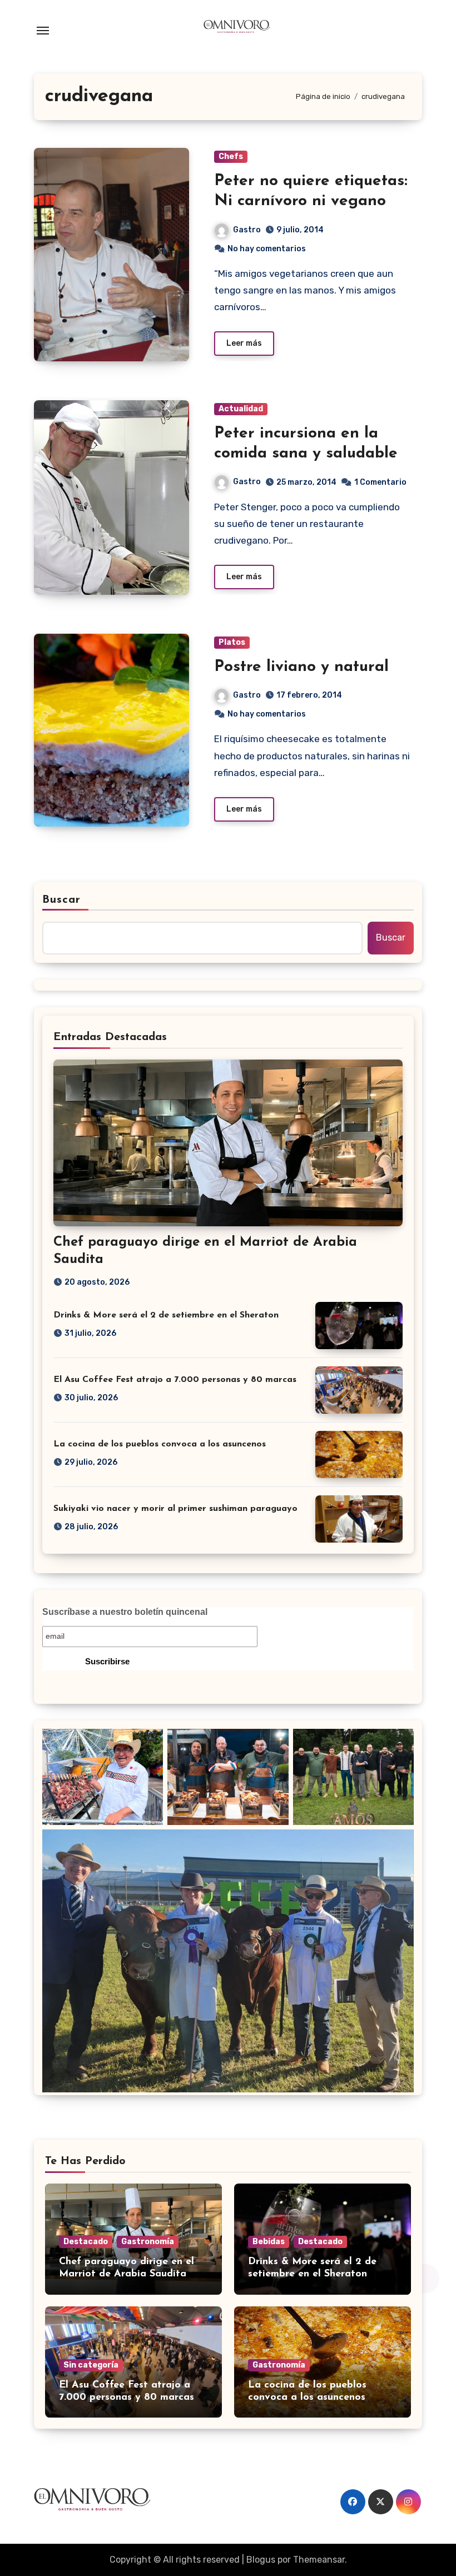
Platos (232, 642)
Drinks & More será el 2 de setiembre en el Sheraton (166, 1315)
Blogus (261, 2560)
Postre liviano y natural (301, 667)
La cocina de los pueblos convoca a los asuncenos (160, 1444)
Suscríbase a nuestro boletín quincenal (125, 1612)
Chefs (231, 156)
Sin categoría (91, 2365)
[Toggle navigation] (43, 31)
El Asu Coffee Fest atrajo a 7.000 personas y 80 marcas (175, 1380)
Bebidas (269, 2242)
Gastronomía (148, 2242)
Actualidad (241, 409)
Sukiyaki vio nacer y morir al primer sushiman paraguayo (175, 1509)
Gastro (247, 230)
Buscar (62, 900)
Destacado (86, 2242)
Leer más (244, 343)
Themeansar (319, 2560)
